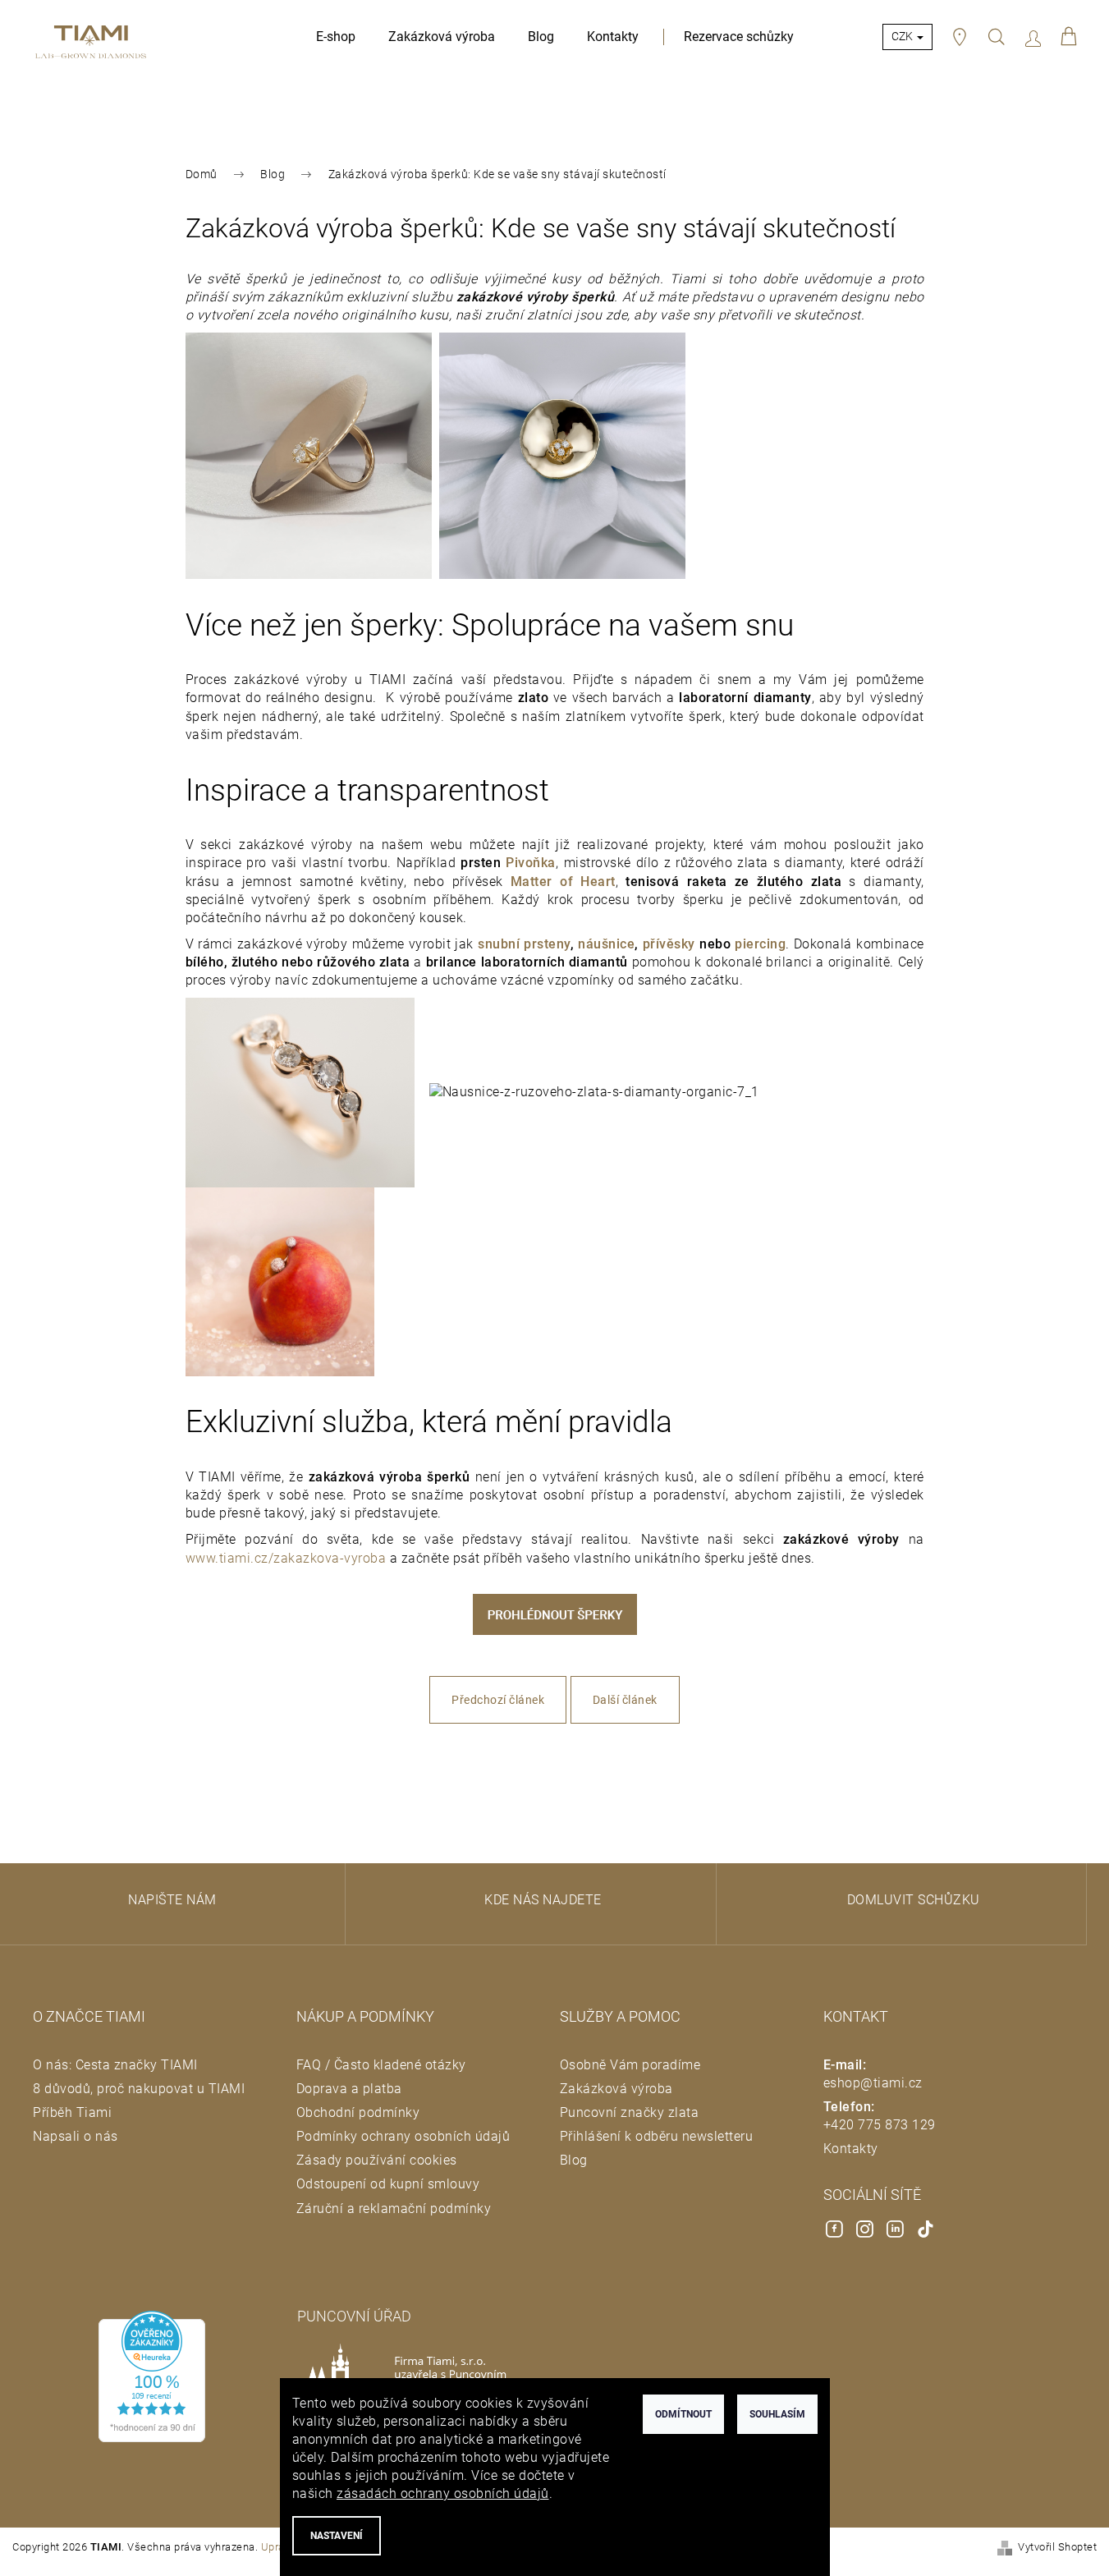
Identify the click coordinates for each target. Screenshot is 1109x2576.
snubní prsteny (524, 944)
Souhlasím (777, 2414)
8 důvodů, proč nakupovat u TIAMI (139, 2089)
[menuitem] (336, 37)
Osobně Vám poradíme (630, 2065)
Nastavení (337, 2536)
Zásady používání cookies (377, 2160)
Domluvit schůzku (914, 1900)
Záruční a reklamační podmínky (394, 2209)
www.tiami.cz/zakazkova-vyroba (286, 1558)
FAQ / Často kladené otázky (381, 2065)
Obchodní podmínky (358, 2112)
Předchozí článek (498, 1700)
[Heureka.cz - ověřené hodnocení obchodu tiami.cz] (152, 2376)
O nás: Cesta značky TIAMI (115, 2065)
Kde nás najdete (543, 1900)
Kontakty (851, 2149)
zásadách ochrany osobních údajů (443, 2493)
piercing (760, 944)
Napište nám (172, 1900)
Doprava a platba (349, 2089)
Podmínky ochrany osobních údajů (403, 2136)
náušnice (606, 944)
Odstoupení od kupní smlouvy (388, 2184)
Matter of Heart (563, 882)
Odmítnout (683, 2414)
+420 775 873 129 (880, 2125)
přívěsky (669, 944)
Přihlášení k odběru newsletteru (657, 2136)
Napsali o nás (76, 2136)
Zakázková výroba (616, 2089)
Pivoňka (531, 863)
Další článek (625, 1700)
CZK (903, 36)
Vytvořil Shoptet (1057, 2547)
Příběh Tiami (72, 2112)
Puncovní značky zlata (630, 2112)
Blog (574, 2160)
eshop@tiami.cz (873, 2083)
